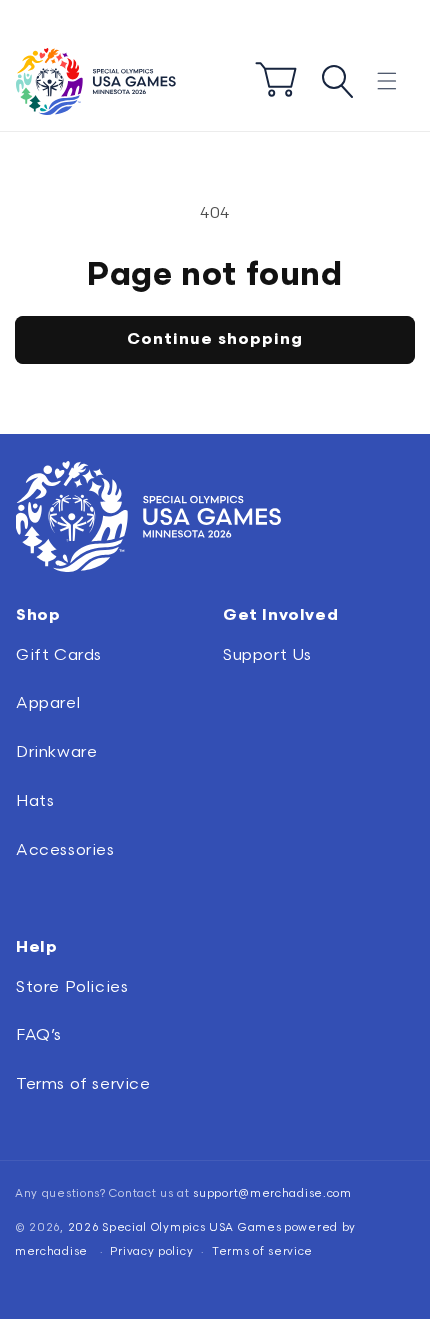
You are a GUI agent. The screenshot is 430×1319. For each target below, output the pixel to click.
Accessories (65, 850)
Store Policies (72, 987)
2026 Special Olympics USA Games (175, 1227)
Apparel (48, 703)
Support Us (267, 655)
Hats (35, 801)
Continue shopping (215, 339)
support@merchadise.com (272, 1193)
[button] (387, 81)
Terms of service (83, 1084)
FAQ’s (39, 1035)
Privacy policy (151, 1251)
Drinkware (56, 752)
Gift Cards (59, 655)
